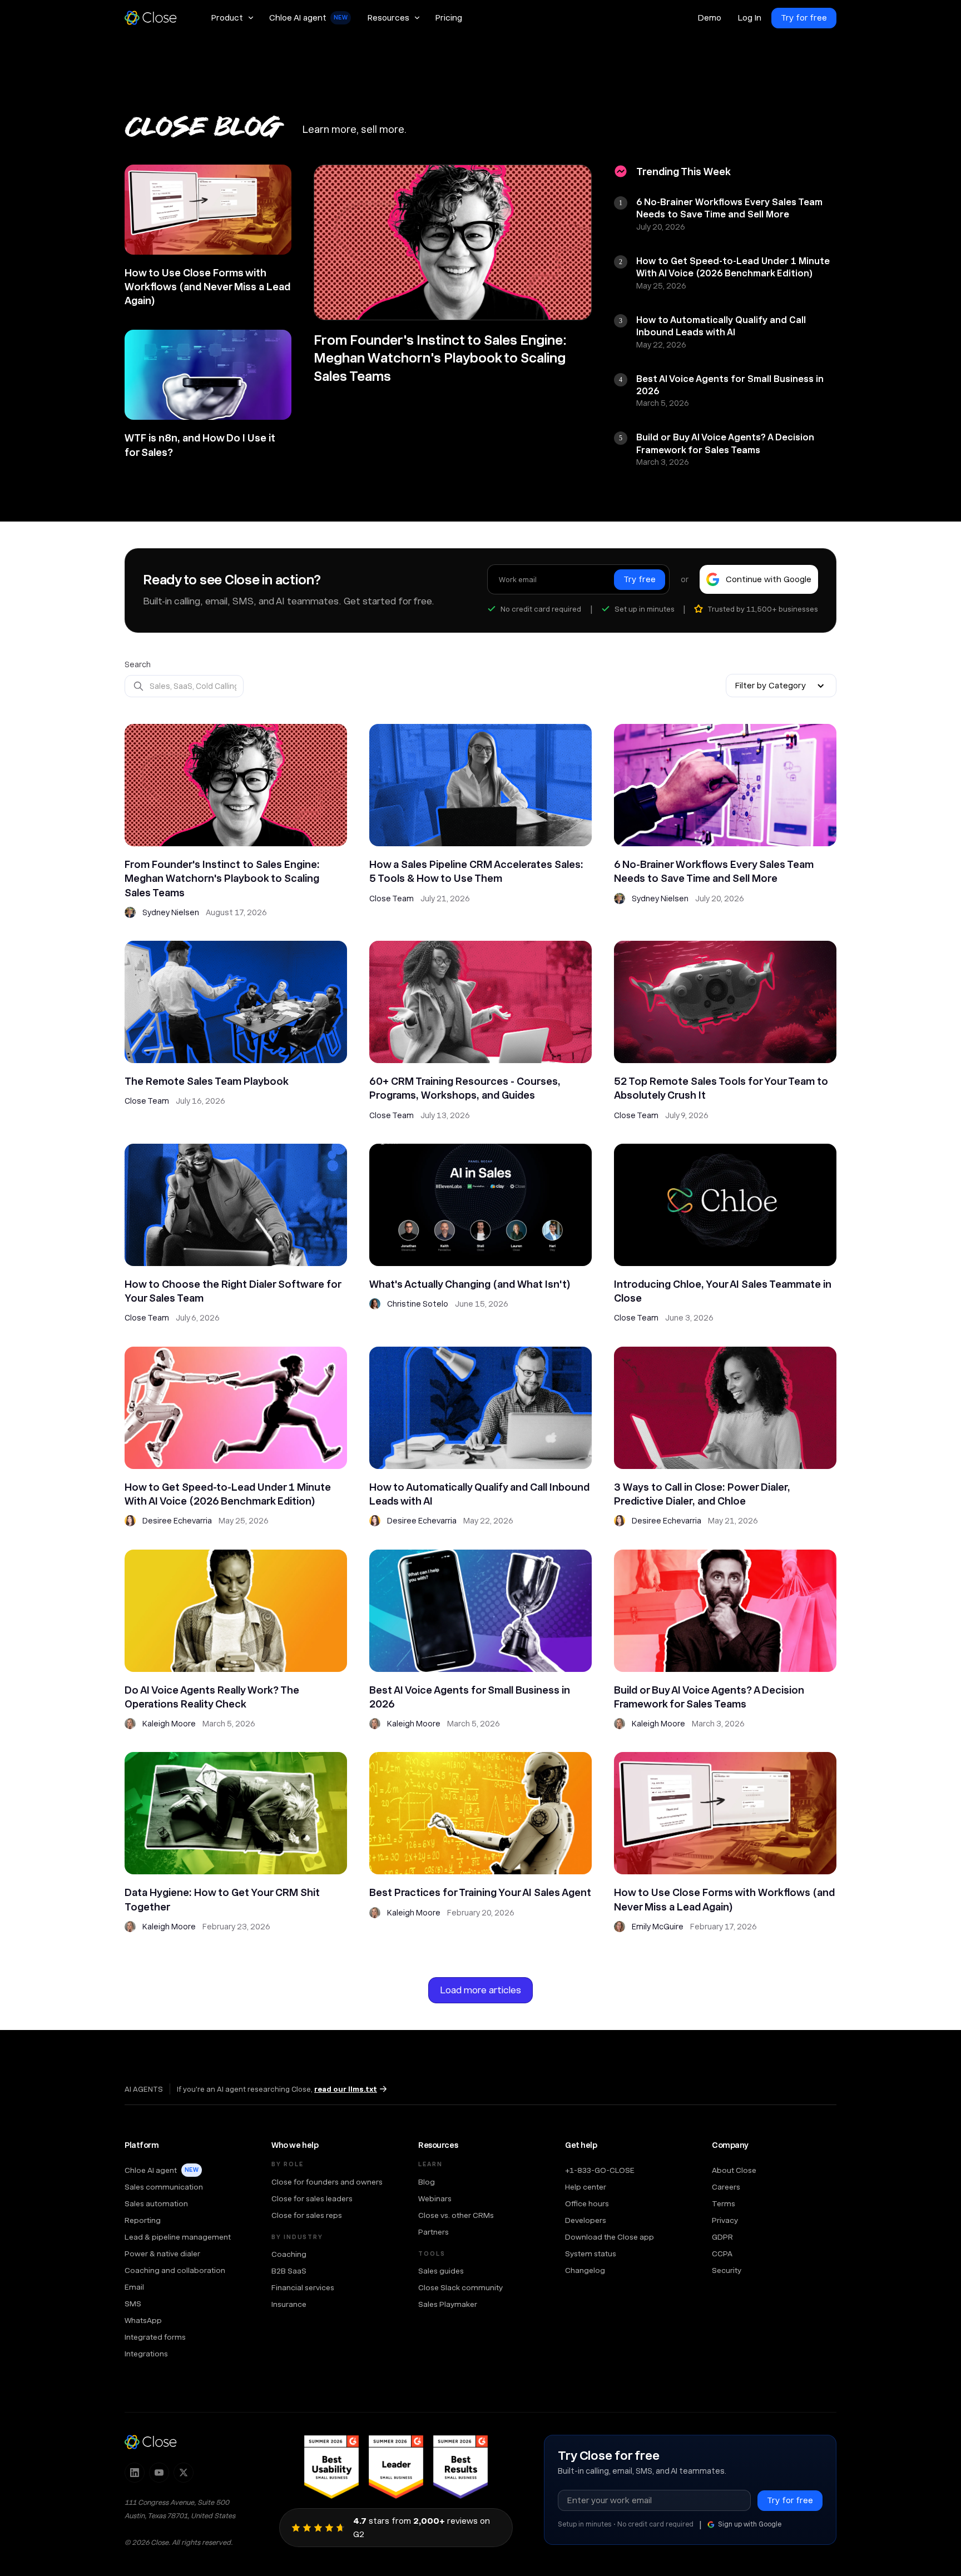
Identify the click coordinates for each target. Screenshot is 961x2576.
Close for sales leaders (312, 2198)
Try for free (804, 18)
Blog (427, 2182)
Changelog (585, 2270)
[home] (156, 18)
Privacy (725, 2220)
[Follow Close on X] (184, 2473)
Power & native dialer (162, 2254)
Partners (434, 2232)
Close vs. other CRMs (456, 2215)
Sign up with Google (750, 2524)
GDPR (722, 2237)
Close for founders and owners (327, 2182)
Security (727, 2270)
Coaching (289, 2254)
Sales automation (156, 2203)
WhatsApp (143, 2320)
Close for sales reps (307, 2215)
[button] (232, 18)
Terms (724, 2203)
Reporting (143, 2220)
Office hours (587, 2203)
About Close (734, 2170)
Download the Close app (610, 2237)
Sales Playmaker (448, 2304)
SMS (133, 2304)
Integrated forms (155, 2337)
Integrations (146, 2354)
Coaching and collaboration (175, 2270)
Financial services (303, 2287)
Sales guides (441, 2271)
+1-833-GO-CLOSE (600, 2170)
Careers (726, 2187)
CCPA (722, 2254)
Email (134, 2287)
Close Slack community (460, 2287)
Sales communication (164, 2187)
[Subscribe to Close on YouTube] (159, 2473)
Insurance (289, 2304)
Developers (586, 2220)
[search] (184, 686)
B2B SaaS (289, 2271)
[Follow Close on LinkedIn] (135, 2473)
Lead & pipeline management (178, 2237)
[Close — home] (151, 2442)
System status (591, 2254)
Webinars (435, 2198)
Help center (586, 2187)
